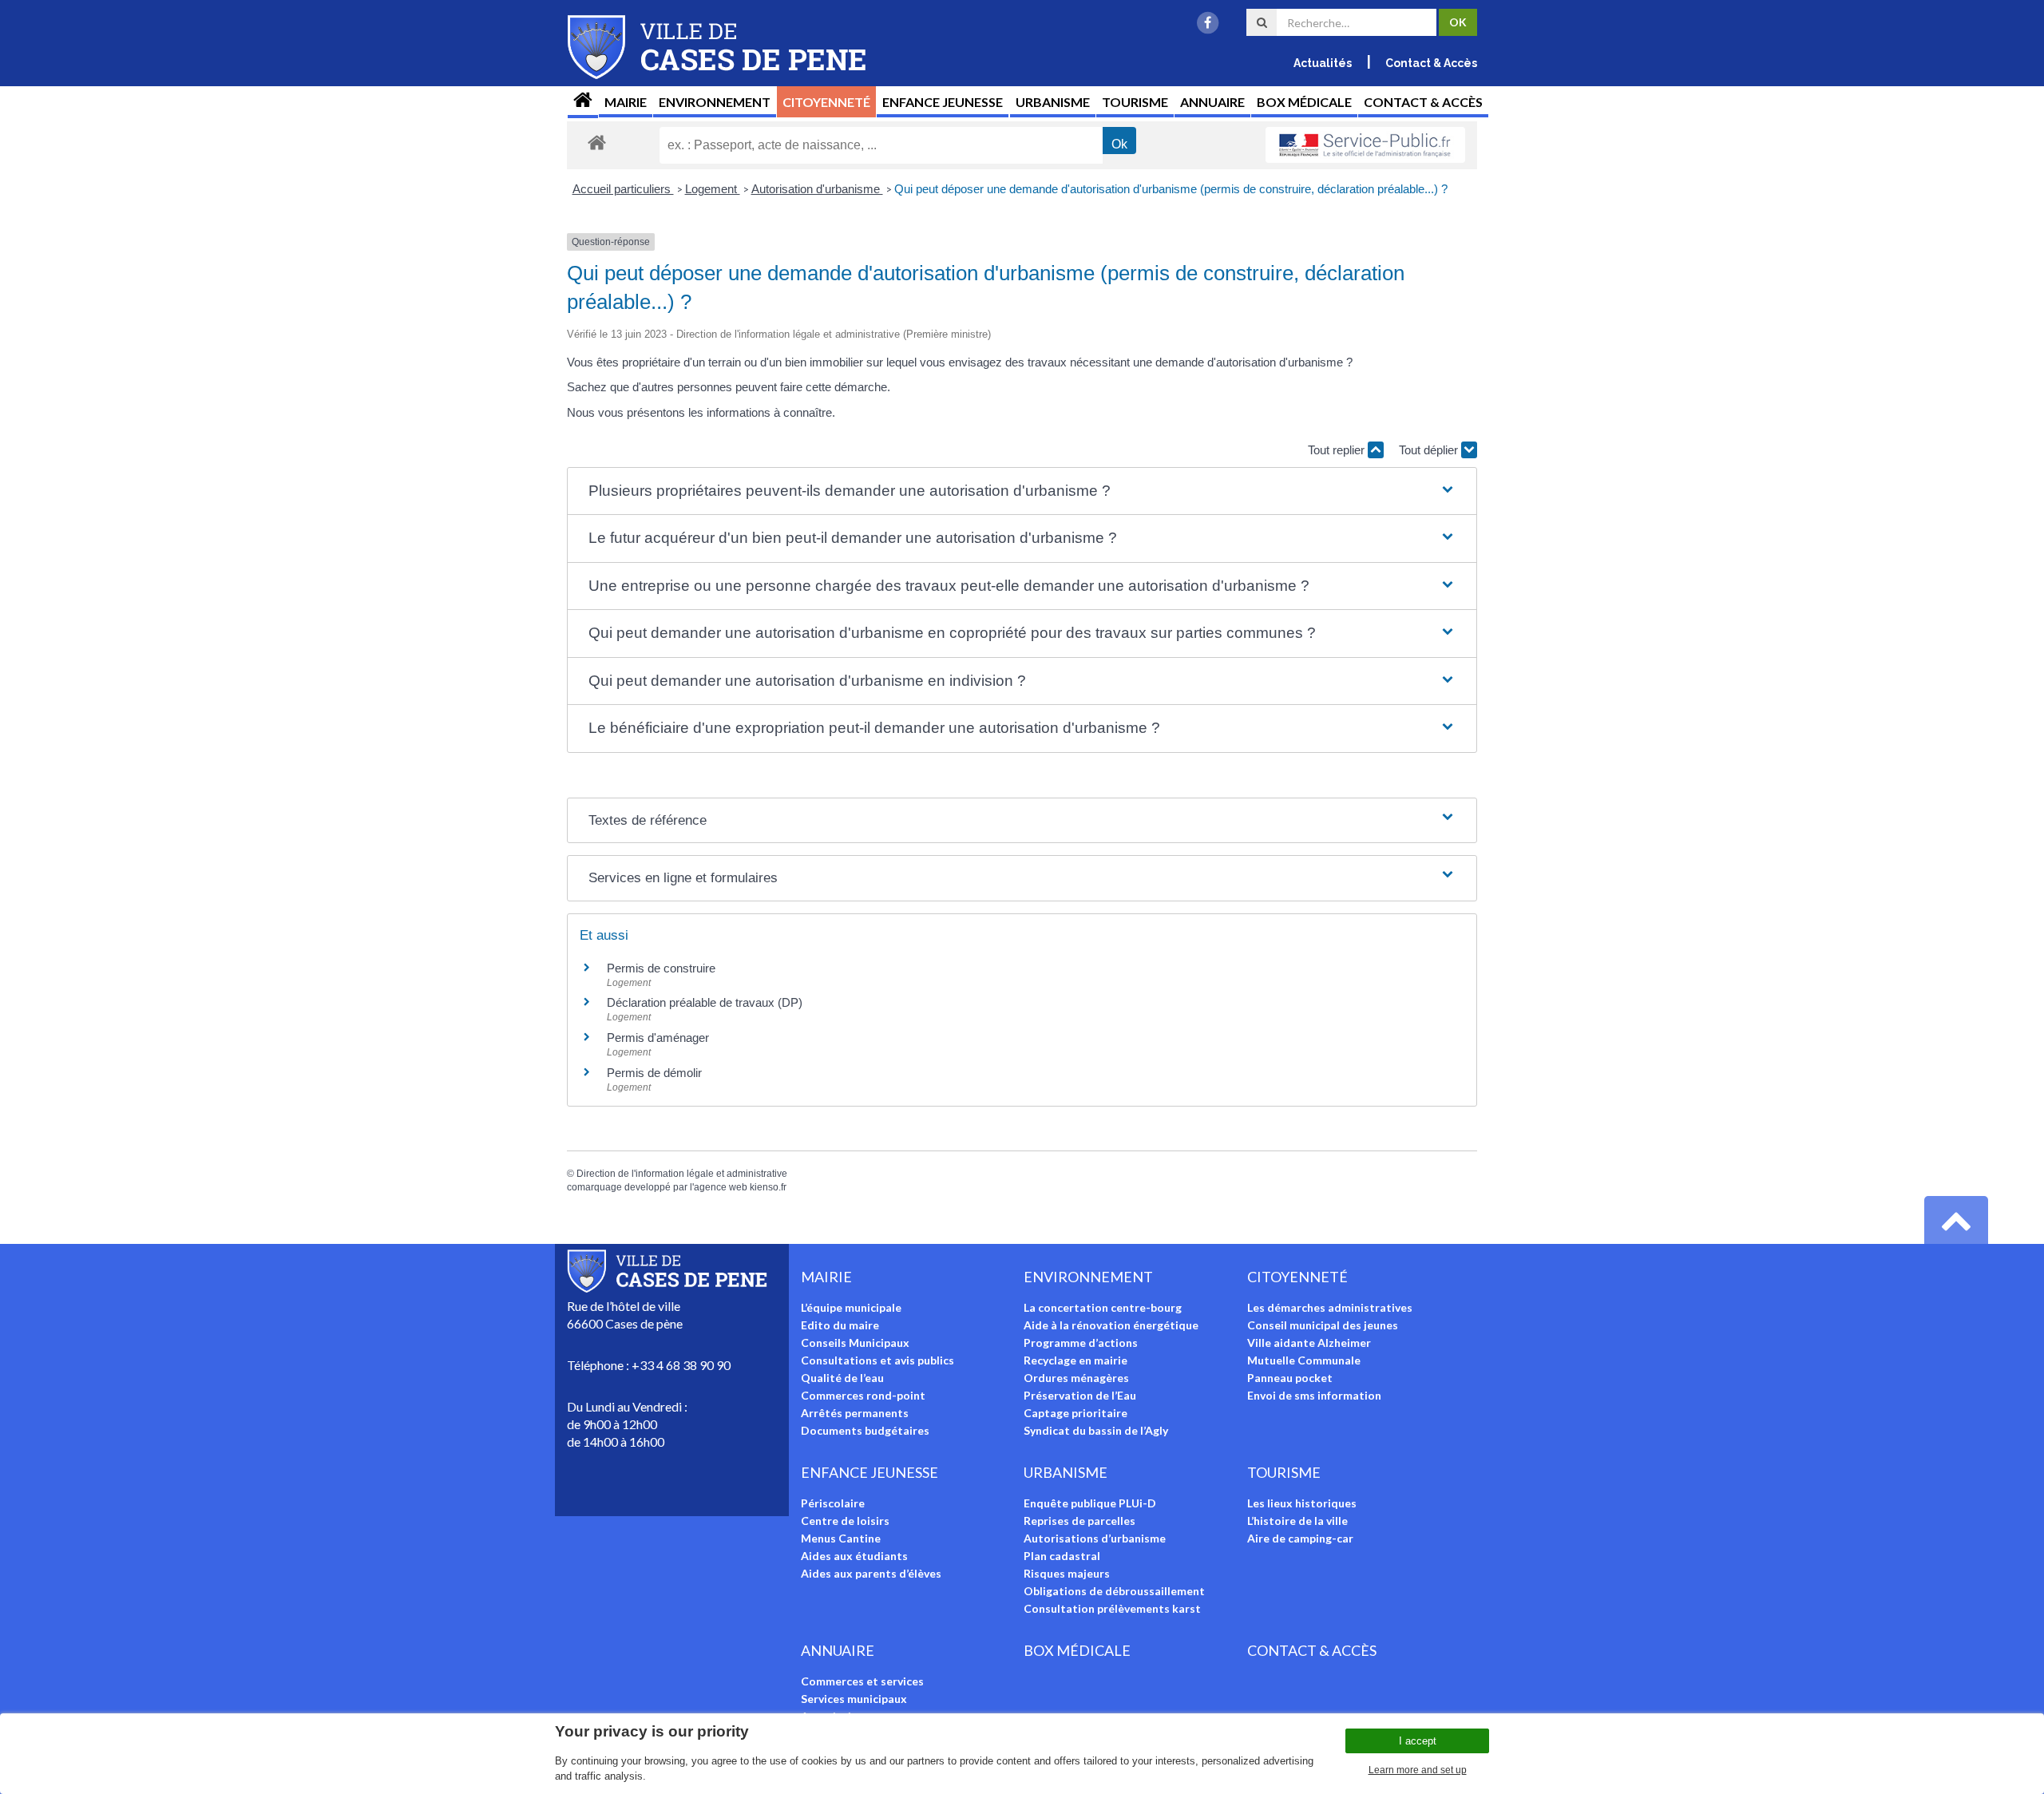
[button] (1022, 491)
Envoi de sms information (1314, 1395)
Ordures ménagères (1076, 1378)
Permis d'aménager (658, 1038)
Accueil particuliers (623, 189)
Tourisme (1135, 102)
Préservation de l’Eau (1080, 1395)
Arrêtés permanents (855, 1413)
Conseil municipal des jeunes (1323, 1325)
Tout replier (1338, 450)
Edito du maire (840, 1325)
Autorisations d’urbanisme (1095, 1538)
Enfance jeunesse (943, 102)
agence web (721, 1187)
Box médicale (1304, 102)
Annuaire (1212, 102)
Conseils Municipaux (855, 1343)
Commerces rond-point (863, 1395)
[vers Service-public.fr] (1365, 145)
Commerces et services (862, 1681)
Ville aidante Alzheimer (1309, 1343)
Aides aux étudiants (854, 1556)
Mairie (626, 102)
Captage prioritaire (1075, 1413)
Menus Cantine (841, 1538)
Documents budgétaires (865, 1430)
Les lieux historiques (1302, 1503)
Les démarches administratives (1330, 1307)
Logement (713, 189)
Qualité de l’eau (842, 1378)
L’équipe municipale (851, 1307)
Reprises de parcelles (1079, 1521)
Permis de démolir (654, 1073)
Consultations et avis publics (877, 1360)
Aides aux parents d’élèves (871, 1573)
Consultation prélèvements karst (1112, 1608)
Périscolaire (833, 1503)
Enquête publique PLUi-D (1090, 1503)
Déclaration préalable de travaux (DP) (705, 1002)
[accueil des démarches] (597, 142)
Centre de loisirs (845, 1521)
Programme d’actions (1081, 1343)
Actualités (1323, 63)
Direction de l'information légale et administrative (682, 1174)
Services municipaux (854, 1699)
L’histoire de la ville (1297, 1521)
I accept (1418, 1741)
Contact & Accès (1431, 63)
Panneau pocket (1290, 1378)
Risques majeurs (1067, 1573)
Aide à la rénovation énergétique (1111, 1325)
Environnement (715, 102)
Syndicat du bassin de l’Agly (1096, 1430)
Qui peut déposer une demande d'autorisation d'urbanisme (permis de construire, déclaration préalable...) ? (1171, 189)
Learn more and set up (1418, 1770)
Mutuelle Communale (1304, 1360)
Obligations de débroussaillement (1114, 1591)
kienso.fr (768, 1187)
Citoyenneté (826, 102)
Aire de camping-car (1300, 1538)
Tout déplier (1430, 450)
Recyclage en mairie (1075, 1360)
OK (1458, 22)
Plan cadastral (1062, 1556)
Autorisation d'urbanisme (817, 189)
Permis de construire (661, 968)
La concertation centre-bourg (1103, 1307)
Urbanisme (1053, 102)
